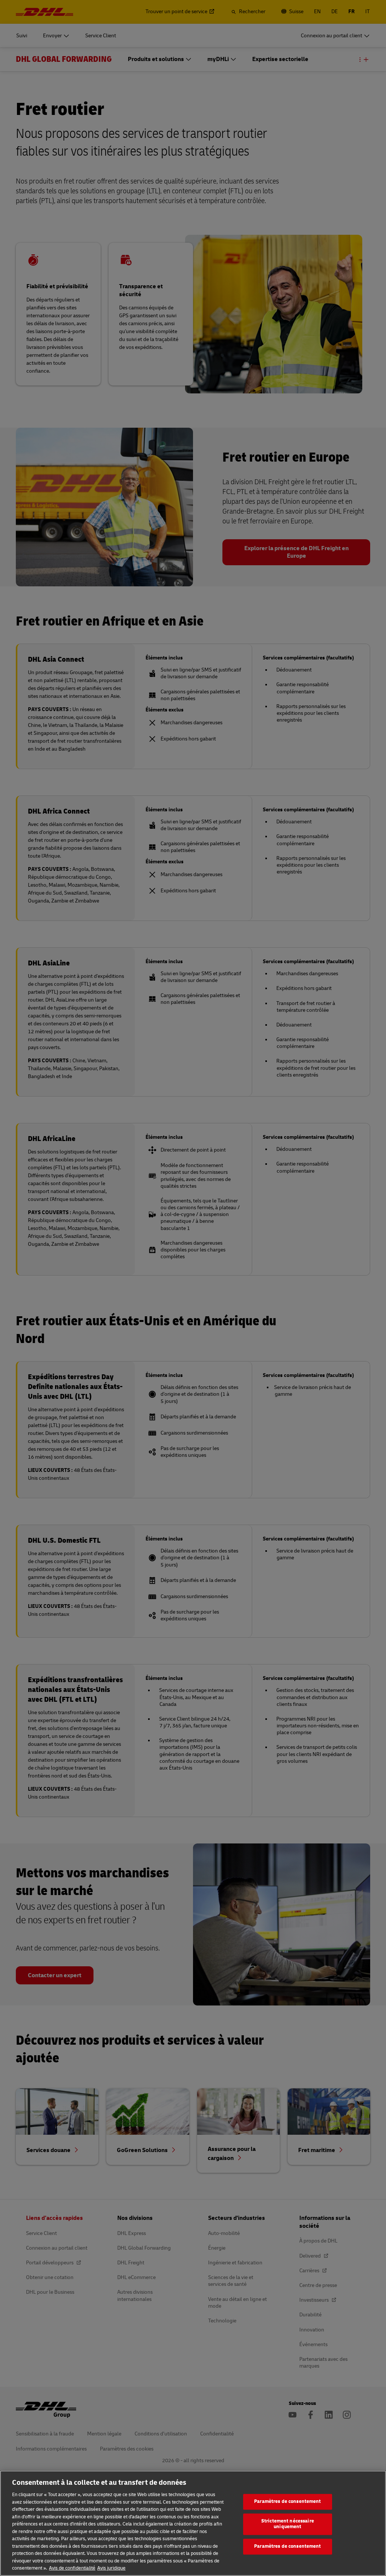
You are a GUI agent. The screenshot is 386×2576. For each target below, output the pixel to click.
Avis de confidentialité (72, 2568)
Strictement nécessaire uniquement (288, 2524)
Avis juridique (111, 2568)
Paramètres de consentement (287, 2501)
